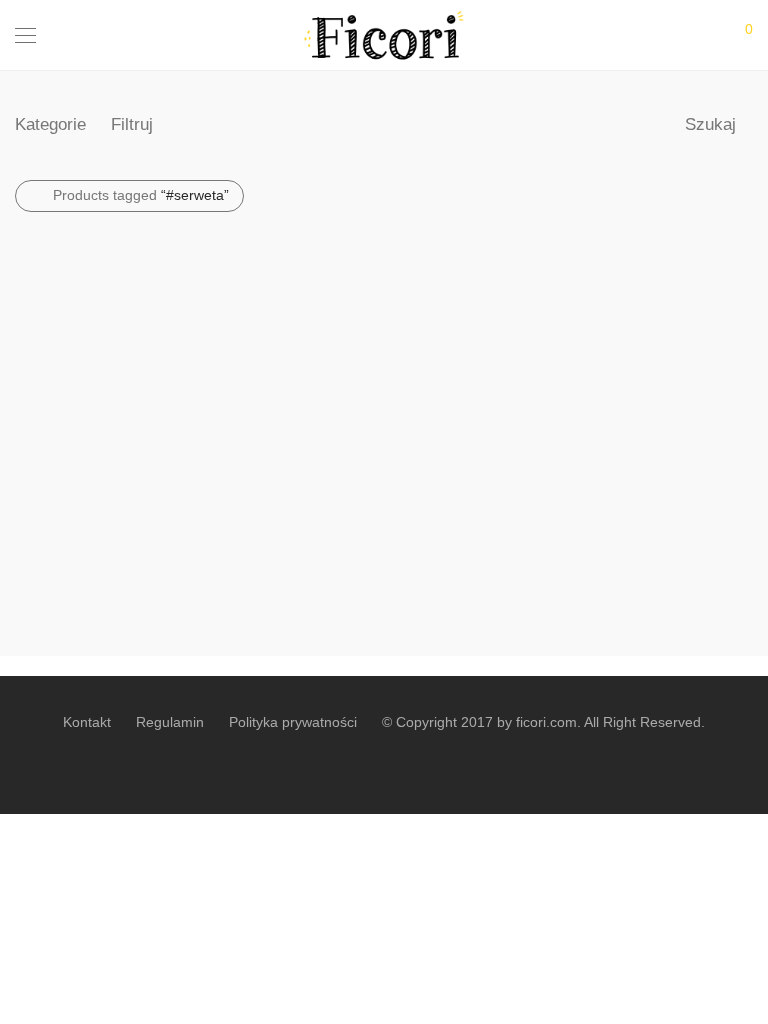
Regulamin (170, 722)
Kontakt (87, 722)
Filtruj (132, 124)
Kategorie (50, 124)
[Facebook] (384, 766)
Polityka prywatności (293, 722)
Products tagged (141, 195)
